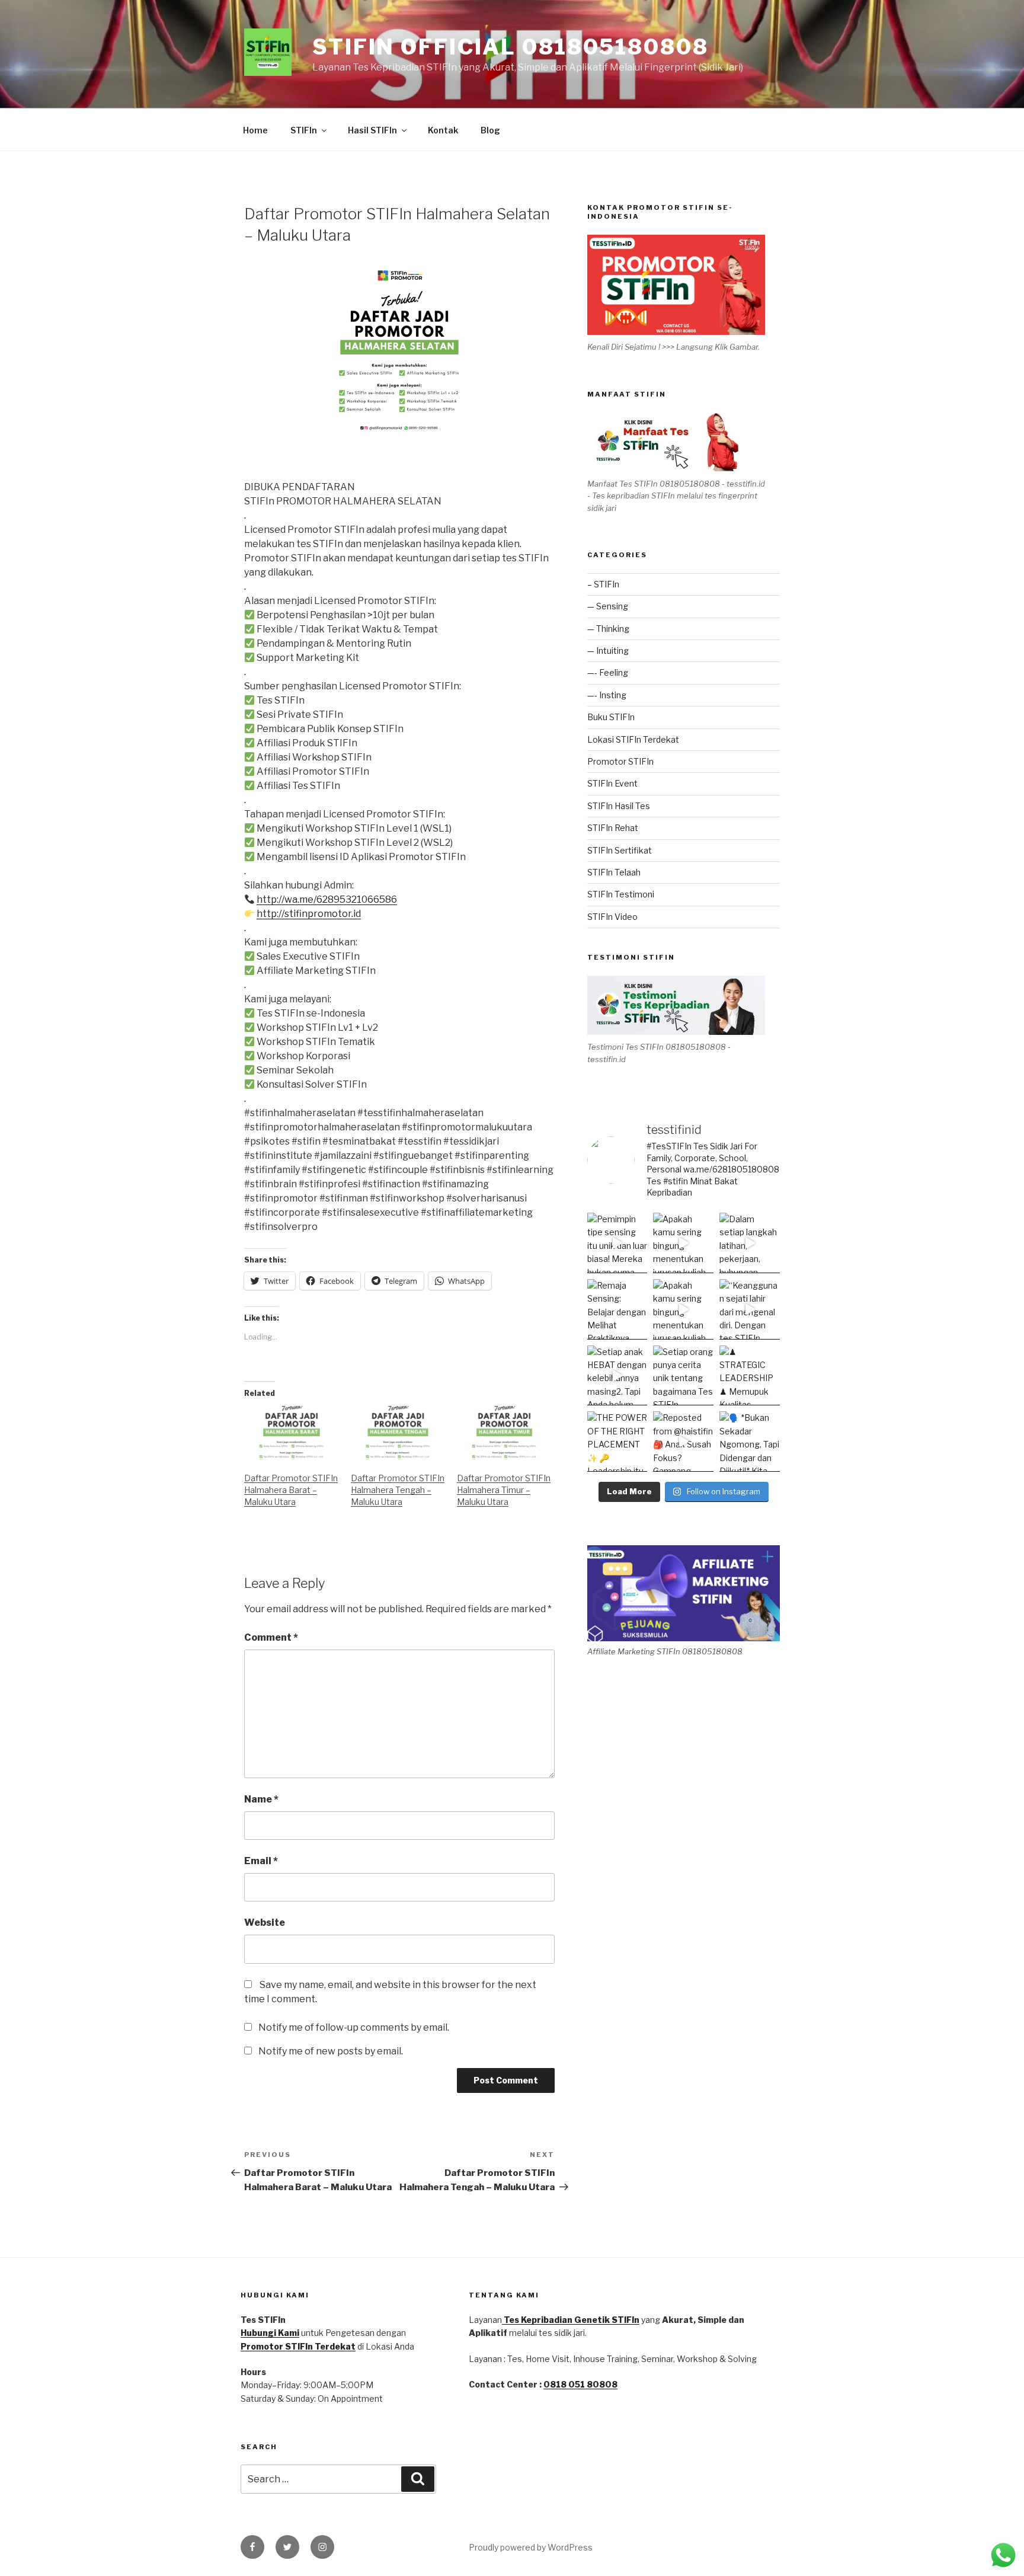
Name (261, 1799)
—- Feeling (608, 672)
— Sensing (608, 606)
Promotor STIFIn (620, 761)
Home (255, 130)
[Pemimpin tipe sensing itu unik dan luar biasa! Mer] (617, 1243)
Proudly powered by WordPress (531, 2547)
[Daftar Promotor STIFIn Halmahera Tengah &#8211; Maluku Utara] (398, 1433)
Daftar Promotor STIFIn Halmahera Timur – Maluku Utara (504, 1490)
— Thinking (608, 629)
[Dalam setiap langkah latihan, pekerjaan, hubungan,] (750, 1243)
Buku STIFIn (611, 717)
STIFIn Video (612, 917)
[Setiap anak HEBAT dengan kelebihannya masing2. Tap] (617, 1376)
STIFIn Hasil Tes (619, 806)
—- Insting (607, 695)
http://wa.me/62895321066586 (327, 899)
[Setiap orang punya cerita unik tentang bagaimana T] (683, 1376)
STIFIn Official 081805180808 (511, 47)
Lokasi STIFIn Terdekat (633, 739)
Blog (490, 130)
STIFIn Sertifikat (620, 850)
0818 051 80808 (580, 2384)
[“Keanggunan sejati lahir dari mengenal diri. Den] (750, 1309)
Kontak (443, 130)
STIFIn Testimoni (621, 894)
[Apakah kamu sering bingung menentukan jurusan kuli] (683, 1243)
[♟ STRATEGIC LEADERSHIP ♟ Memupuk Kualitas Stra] (750, 1376)
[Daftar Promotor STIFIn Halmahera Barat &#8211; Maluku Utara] (292, 1433)
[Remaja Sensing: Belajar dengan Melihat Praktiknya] (617, 1309)
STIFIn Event (612, 783)
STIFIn (304, 130)
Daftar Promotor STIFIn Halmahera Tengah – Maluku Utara (398, 1490)
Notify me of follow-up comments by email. (354, 2027)
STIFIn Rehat (613, 828)
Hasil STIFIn (372, 130)
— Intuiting (608, 651)
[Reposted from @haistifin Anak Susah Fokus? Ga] (683, 1442)
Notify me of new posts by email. (331, 2051)
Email (261, 1861)
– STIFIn (603, 584)
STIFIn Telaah (614, 872)
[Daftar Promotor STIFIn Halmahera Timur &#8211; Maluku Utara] (504, 1433)
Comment (271, 1637)
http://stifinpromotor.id (309, 914)
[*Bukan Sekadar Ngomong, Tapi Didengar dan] (750, 1442)
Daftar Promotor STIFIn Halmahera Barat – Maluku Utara (291, 1490)
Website (265, 1923)
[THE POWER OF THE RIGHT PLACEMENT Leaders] (617, 1442)
